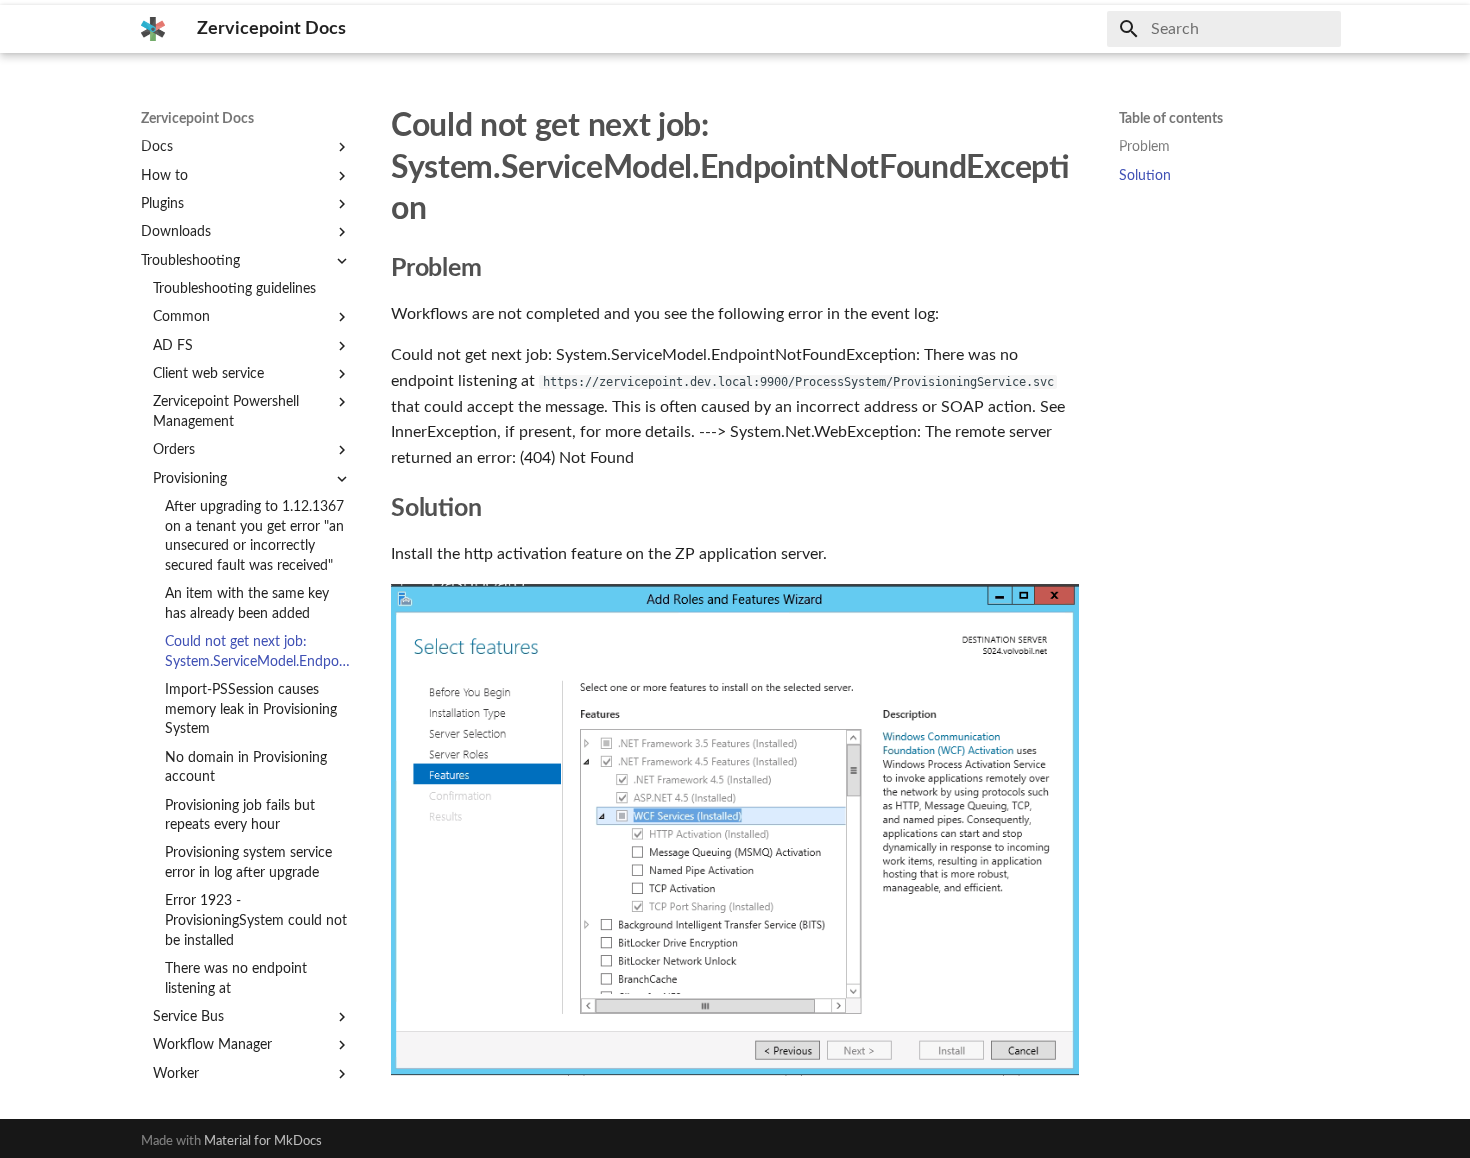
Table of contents (1171, 119)
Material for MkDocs (263, 1141)
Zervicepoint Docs (197, 119)
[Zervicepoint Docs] (153, 29)
